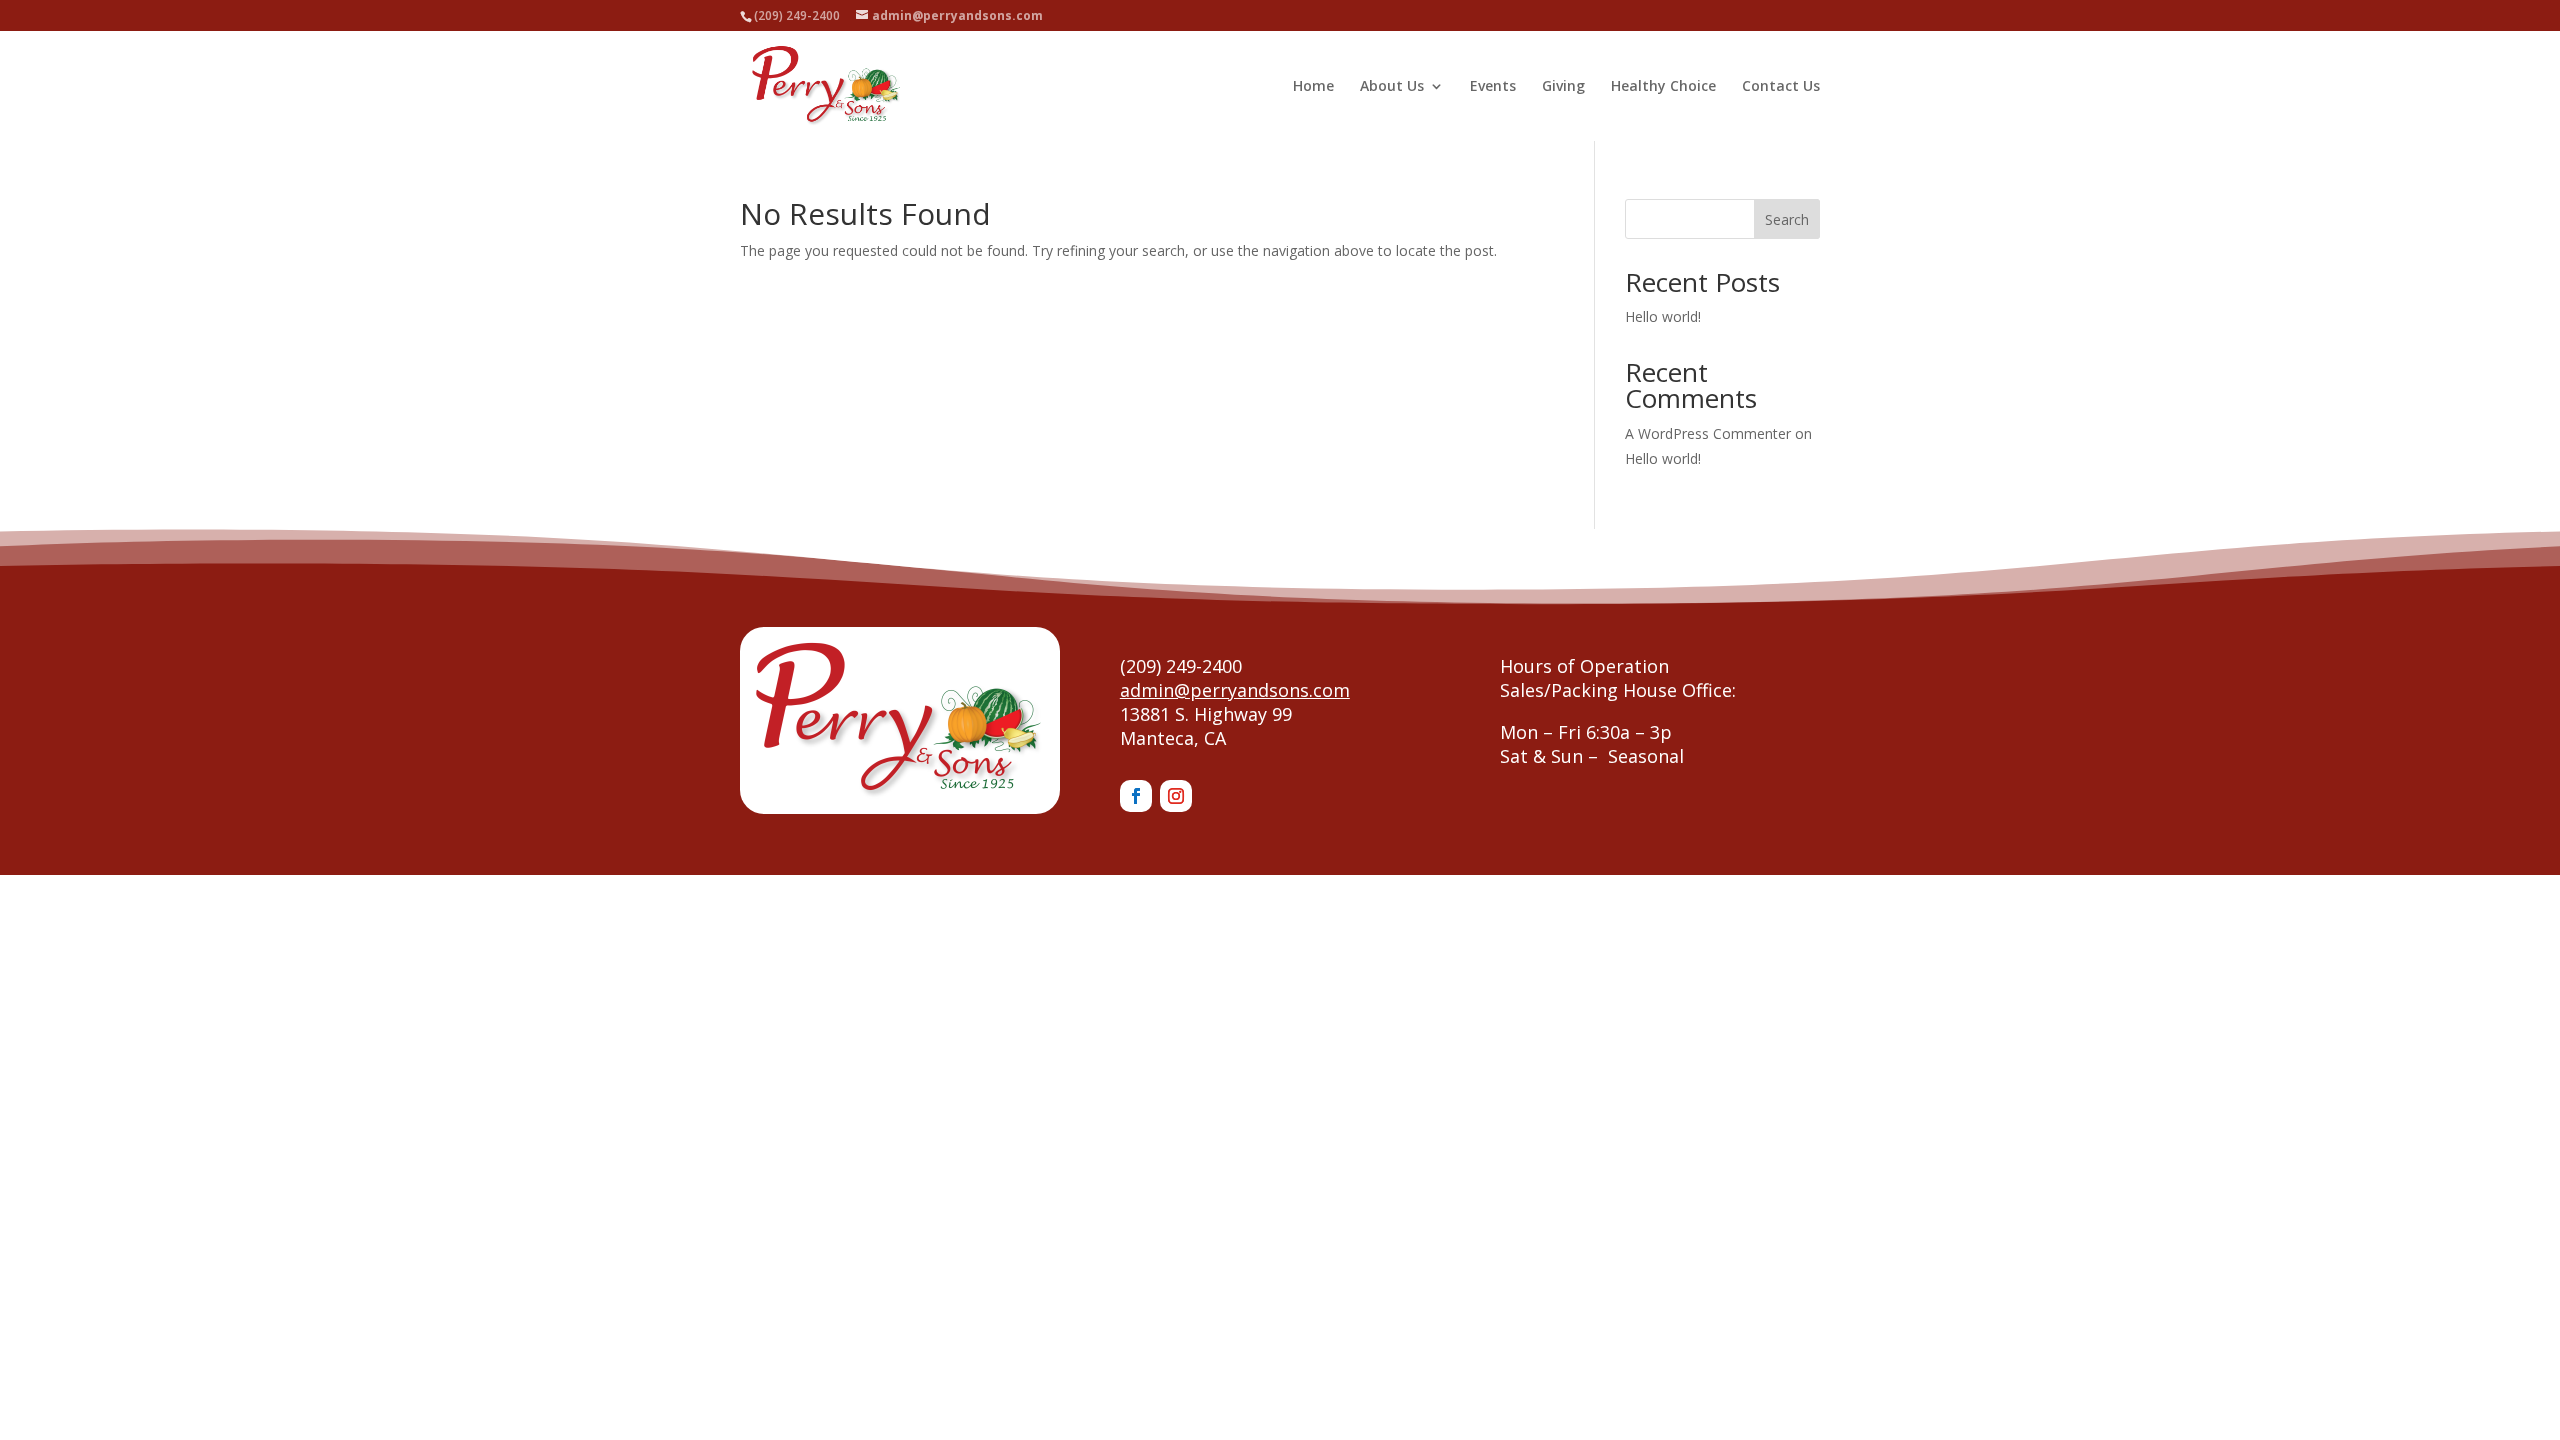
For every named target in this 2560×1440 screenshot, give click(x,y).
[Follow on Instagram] (1176, 796)
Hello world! (1663, 316)
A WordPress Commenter (1708, 433)
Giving (1563, 87)
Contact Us (1781, 87)
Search (1787, 219)
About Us (1392, 87)
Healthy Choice (1663, 87)
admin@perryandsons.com (1235, 690)
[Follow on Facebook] (1136, 796)
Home (1313, 87)
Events (1493, 87)
